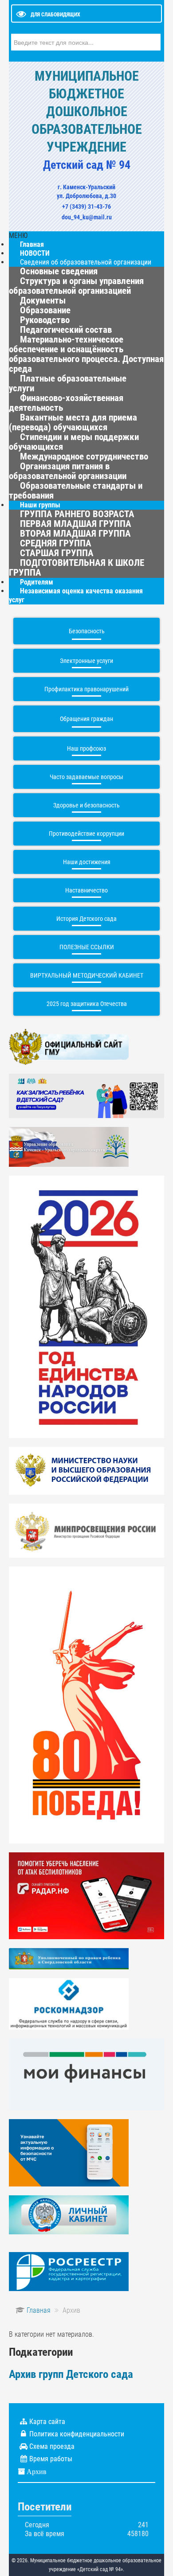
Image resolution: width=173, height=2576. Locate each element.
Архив (36, 2471)
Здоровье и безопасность (86, 805)
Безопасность (87, 631)
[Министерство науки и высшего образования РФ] (86, 1470)
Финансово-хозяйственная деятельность (66, 403)
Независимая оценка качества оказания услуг (76, 595)
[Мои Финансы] (86, 2074)
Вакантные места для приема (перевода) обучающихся (73, 422)
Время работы (51, 2459)
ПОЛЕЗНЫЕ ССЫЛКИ (87, 947)
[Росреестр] (69, 2271)
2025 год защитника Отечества (87, 1004)
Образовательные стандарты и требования (76, 491)
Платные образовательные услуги (68, 383)
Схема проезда (52, 2446)
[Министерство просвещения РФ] (86, 1530)
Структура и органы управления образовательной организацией (76, 286)
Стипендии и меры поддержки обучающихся (74, 442)
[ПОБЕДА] (86, 1704)
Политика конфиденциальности (77, 2434)
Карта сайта (47, 2422)
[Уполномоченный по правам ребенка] (69, 1958)
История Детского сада (86, 919)
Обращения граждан (86, 719)
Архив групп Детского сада (71, 2374)
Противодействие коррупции (86, 834)
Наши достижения (87, 862)
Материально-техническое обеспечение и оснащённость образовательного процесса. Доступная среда (86, 354)
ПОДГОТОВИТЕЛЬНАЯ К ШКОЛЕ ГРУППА (77, 568)
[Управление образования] (69, 1146)
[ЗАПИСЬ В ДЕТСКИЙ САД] (86, 1095)
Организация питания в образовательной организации (68, 471)
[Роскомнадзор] (69, 2003)
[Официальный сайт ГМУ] (69, 1046)
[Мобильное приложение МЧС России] (69, 2152)
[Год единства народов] (86, 1306)
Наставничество (86, 890)
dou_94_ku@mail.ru (87, 217)
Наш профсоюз (86, 748)
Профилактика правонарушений (86, 689)
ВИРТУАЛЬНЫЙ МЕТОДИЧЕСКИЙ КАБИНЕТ (87, 975)
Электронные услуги (86, 661)
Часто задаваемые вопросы (86, 777)
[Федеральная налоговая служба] (69, 2214)
